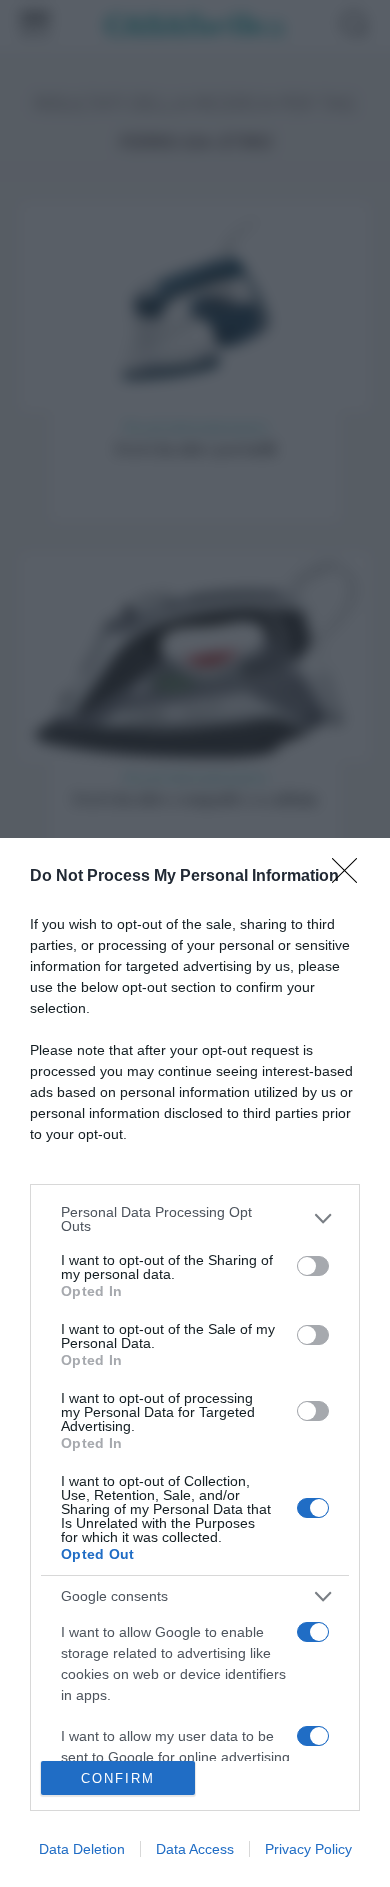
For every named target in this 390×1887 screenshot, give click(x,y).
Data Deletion (82, 1849)
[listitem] (195, 1219)
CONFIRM (118, 1778)
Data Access (195, 1849)
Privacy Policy (308, 1849)
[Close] (351, 877)
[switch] (313, 1266)
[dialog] (195, 1362)
